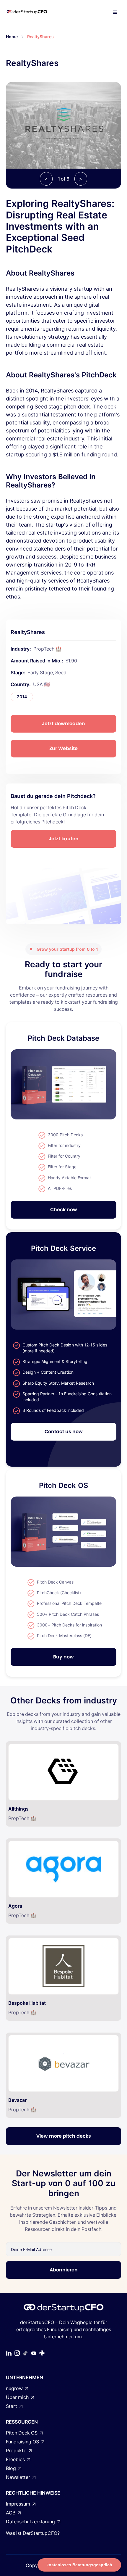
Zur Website (63, 748)
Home (12, 37)
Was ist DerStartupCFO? (33, 2533)
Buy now (63, 1657)
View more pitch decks (64, 2136)
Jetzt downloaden (63, 724)
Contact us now (64, 1432)
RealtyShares (40, 37)
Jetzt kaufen (64, 839)
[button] (115, 12)
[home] (33, 12)
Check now (64, 1210)
